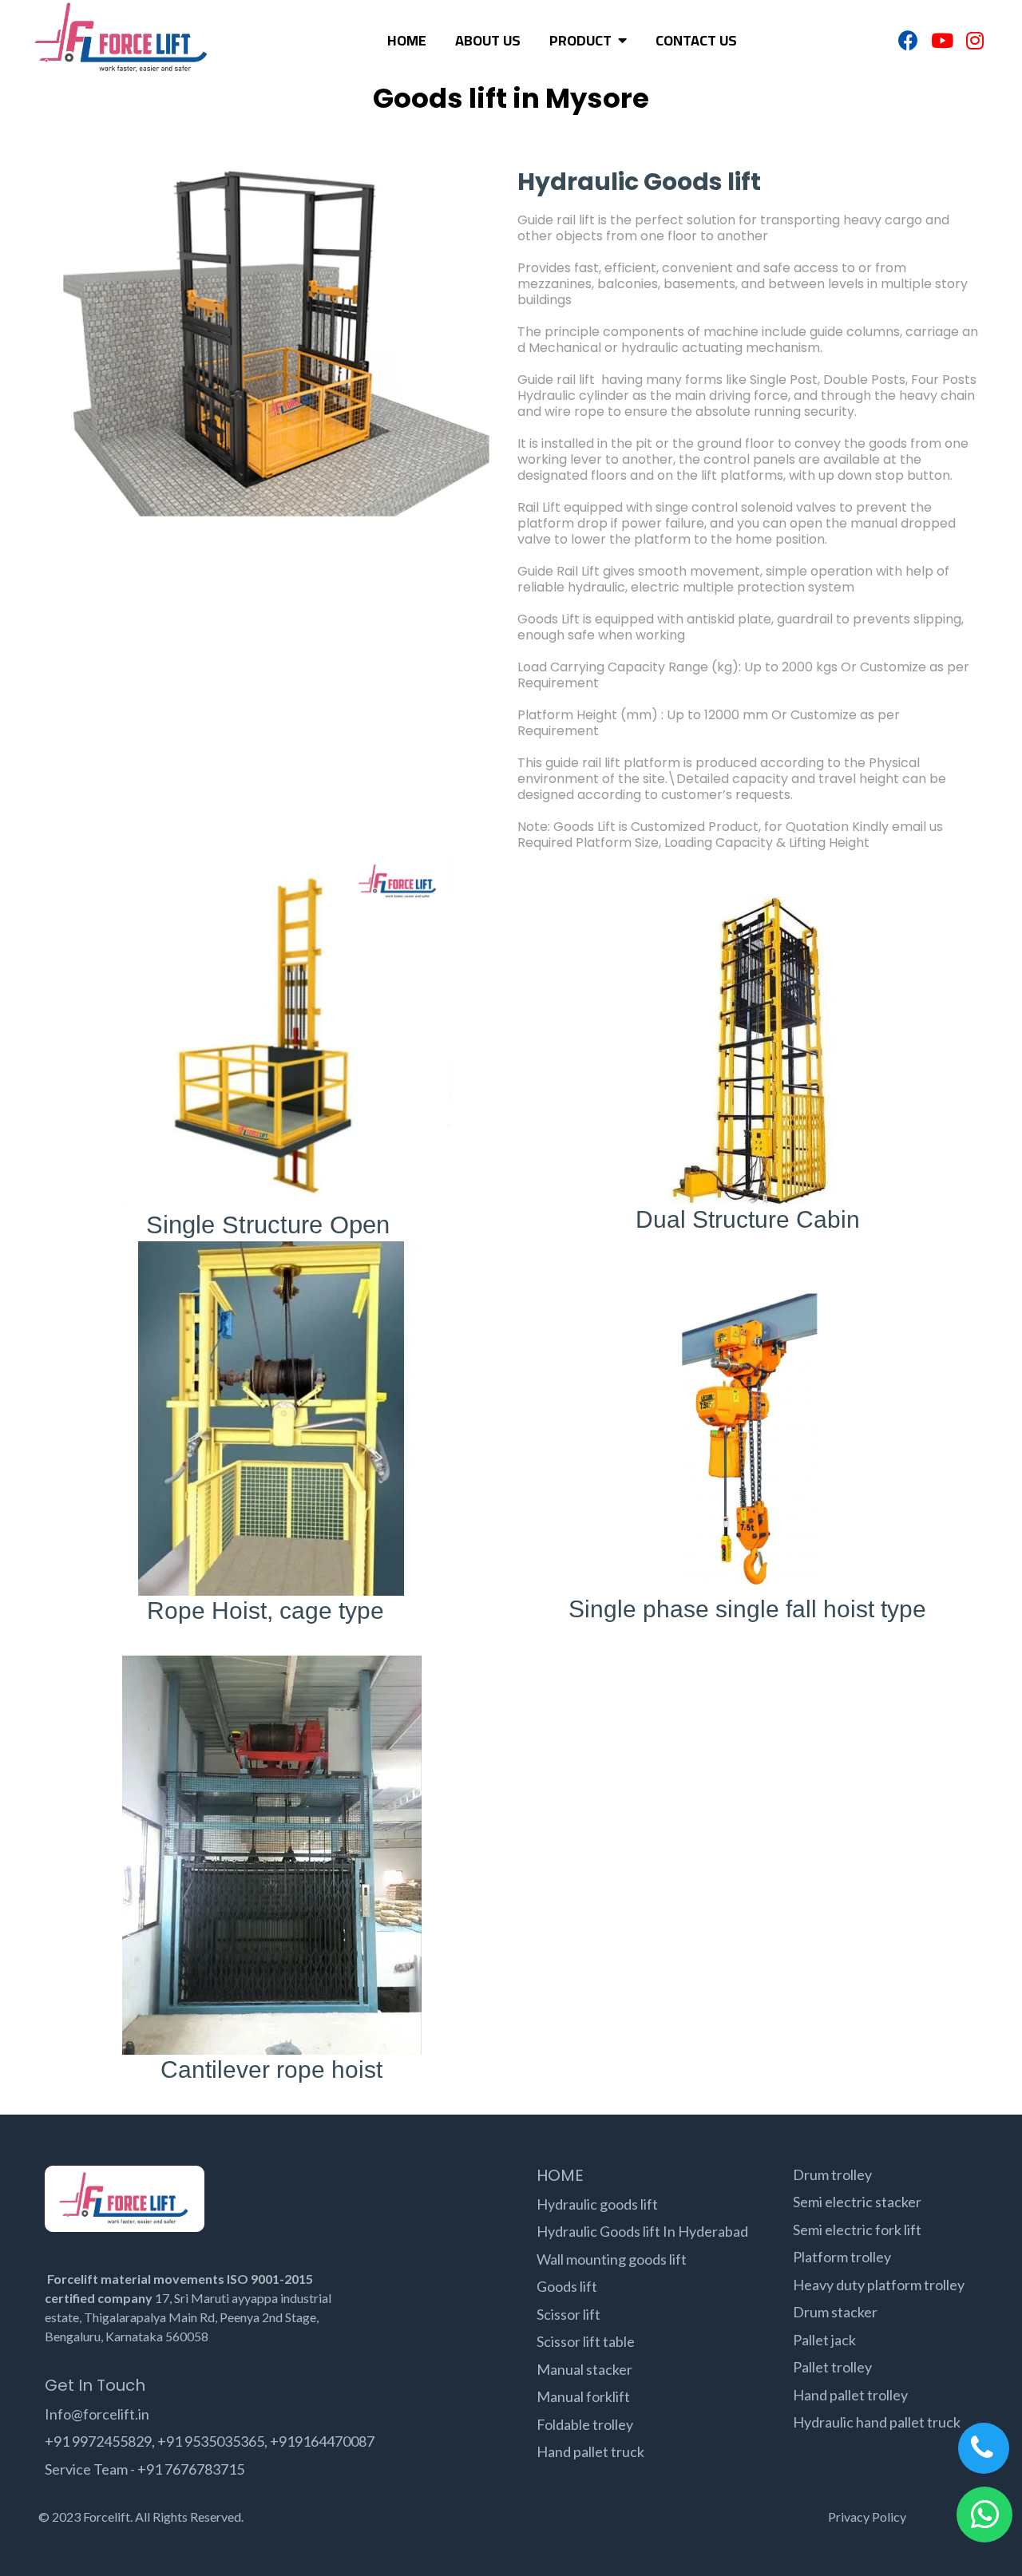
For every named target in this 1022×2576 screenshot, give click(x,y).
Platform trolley (842, 2257)
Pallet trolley (832, 2367)
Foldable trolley (585, 2424)
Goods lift (567, 2286)
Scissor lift (568, 2314)
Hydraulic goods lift (597, 2204)
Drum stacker (835, 2312)
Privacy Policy (867, 2517)
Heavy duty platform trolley (879, 2285)
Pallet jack (824, 2340)
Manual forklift (583, 2396)
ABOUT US (488, 41)
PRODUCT (582, 41)
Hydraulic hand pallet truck (877, 2422)
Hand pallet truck (590, 2451)
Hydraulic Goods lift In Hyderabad (642, 2231)
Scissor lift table (586, 2341)
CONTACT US (696, 41)
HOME (407, 41)
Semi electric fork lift (857, 2230)
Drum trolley (832, 2174)
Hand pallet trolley (850, 2395)
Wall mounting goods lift (612, 2259)
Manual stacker (584, 2369)
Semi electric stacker (857, 2202)
